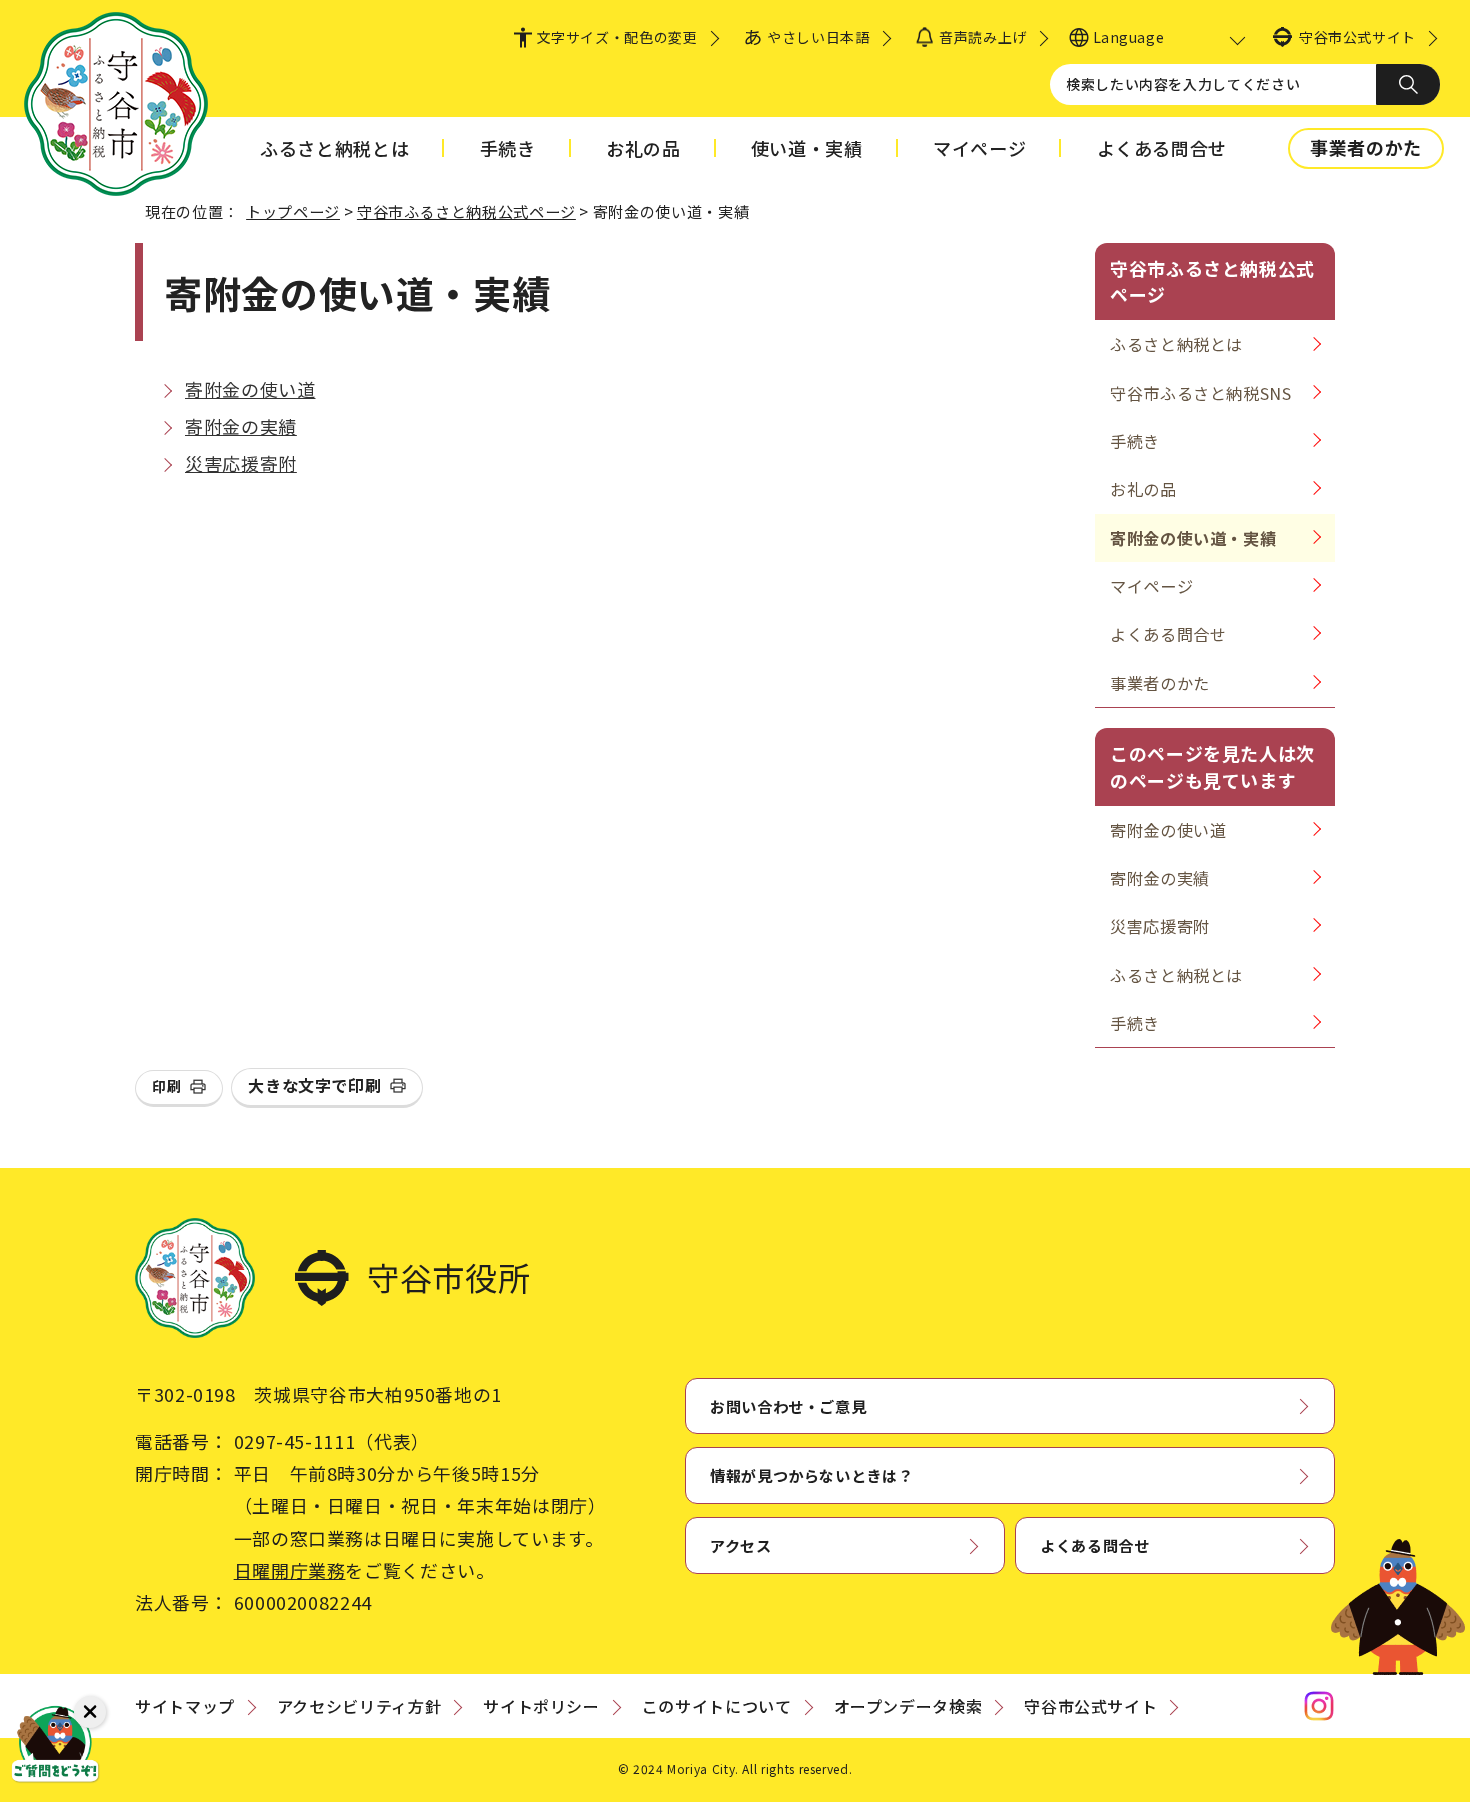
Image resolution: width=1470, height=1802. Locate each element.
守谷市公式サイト (1357, 37)
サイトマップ (185, 1706)
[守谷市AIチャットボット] (55, 1747)
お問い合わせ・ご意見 (788, 1406)
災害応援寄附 (241, 463)
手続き (508, 148)
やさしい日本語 (818, 37)
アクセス (741, 1545)
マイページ (979, 148)
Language (1128, 37)
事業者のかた (1366, 147)
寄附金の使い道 (250, 389)
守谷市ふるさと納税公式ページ (466, 211)
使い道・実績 (807, 148)
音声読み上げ (982, 37)
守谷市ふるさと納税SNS (1201, 393)
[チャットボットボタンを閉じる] (90, 1712)
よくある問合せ (1162, 148)
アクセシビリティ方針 (359, 1706)
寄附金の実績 (241, 426)
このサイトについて (717, 1706)
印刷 (166, 1086)
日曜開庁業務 (290, 1570)
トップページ (293, 211)
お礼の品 (643, 148)
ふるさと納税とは (334, 148)
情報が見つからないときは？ (811, 1475)
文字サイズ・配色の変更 (617, 37)
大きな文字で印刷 (314, 1085)
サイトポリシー (541, 1706)
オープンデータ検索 (908, 1706)
